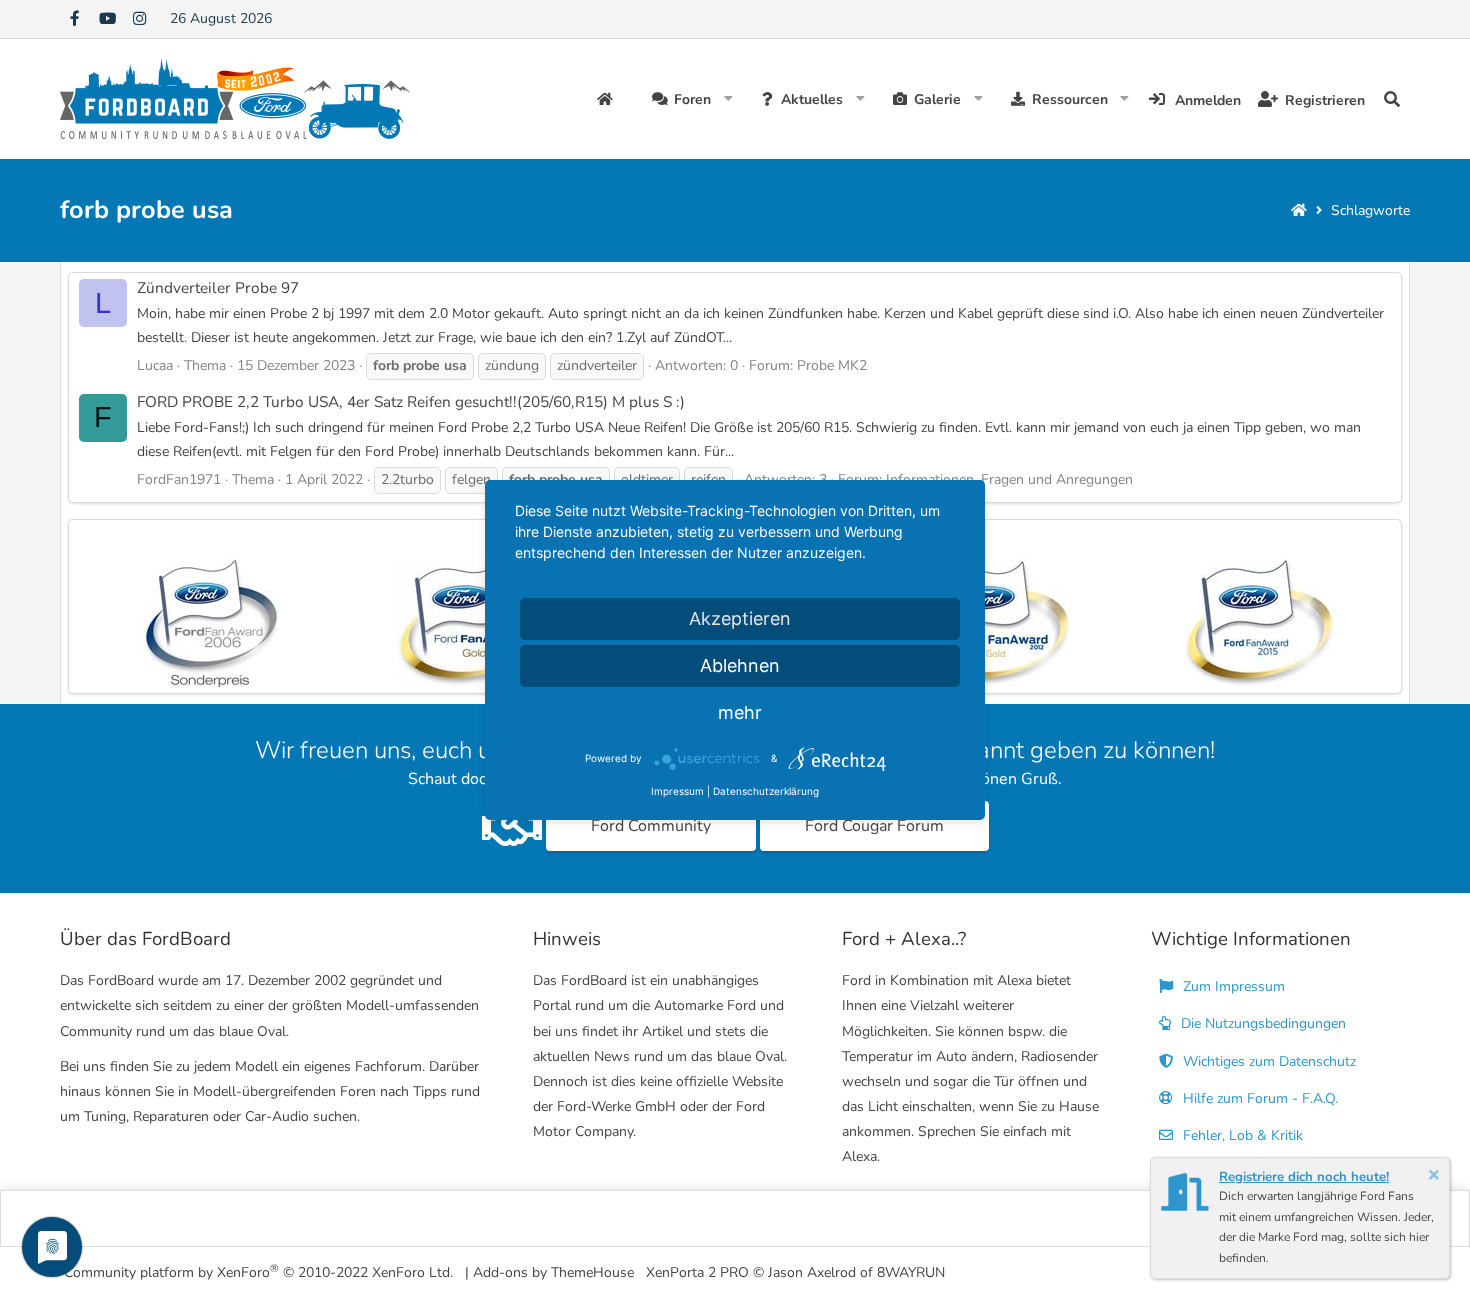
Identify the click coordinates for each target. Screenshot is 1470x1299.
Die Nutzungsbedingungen (1261, 1023)
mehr (740, 712)
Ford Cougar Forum (874, 826)
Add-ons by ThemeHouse (553, 1272)
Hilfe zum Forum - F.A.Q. (1258, 1098)
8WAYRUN (911, 1272)
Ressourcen (1070, 99)
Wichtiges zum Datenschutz (1267, 1061)
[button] (728, 99)
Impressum (677, 791)
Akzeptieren (740, 618)
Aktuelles (812, 99)
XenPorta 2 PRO (697, 1272)
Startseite (607, 99)
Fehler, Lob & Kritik (1241, 1135)
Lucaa (155, 365)
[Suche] (1392, 99)
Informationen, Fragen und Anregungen (1009, 479)
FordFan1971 (179, 479)
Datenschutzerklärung (766, 791)
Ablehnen (740, 665)
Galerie (937, 99)
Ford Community (651, 826)
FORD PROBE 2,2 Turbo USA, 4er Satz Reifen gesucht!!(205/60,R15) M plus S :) (411, 401)
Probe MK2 (832, 365)
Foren (692, 99)
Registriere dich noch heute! (1304, 1177)
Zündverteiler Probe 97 (218, 287)
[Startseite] (1299, 210)
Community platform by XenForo (258, 1271)
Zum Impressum (1232, 986)
